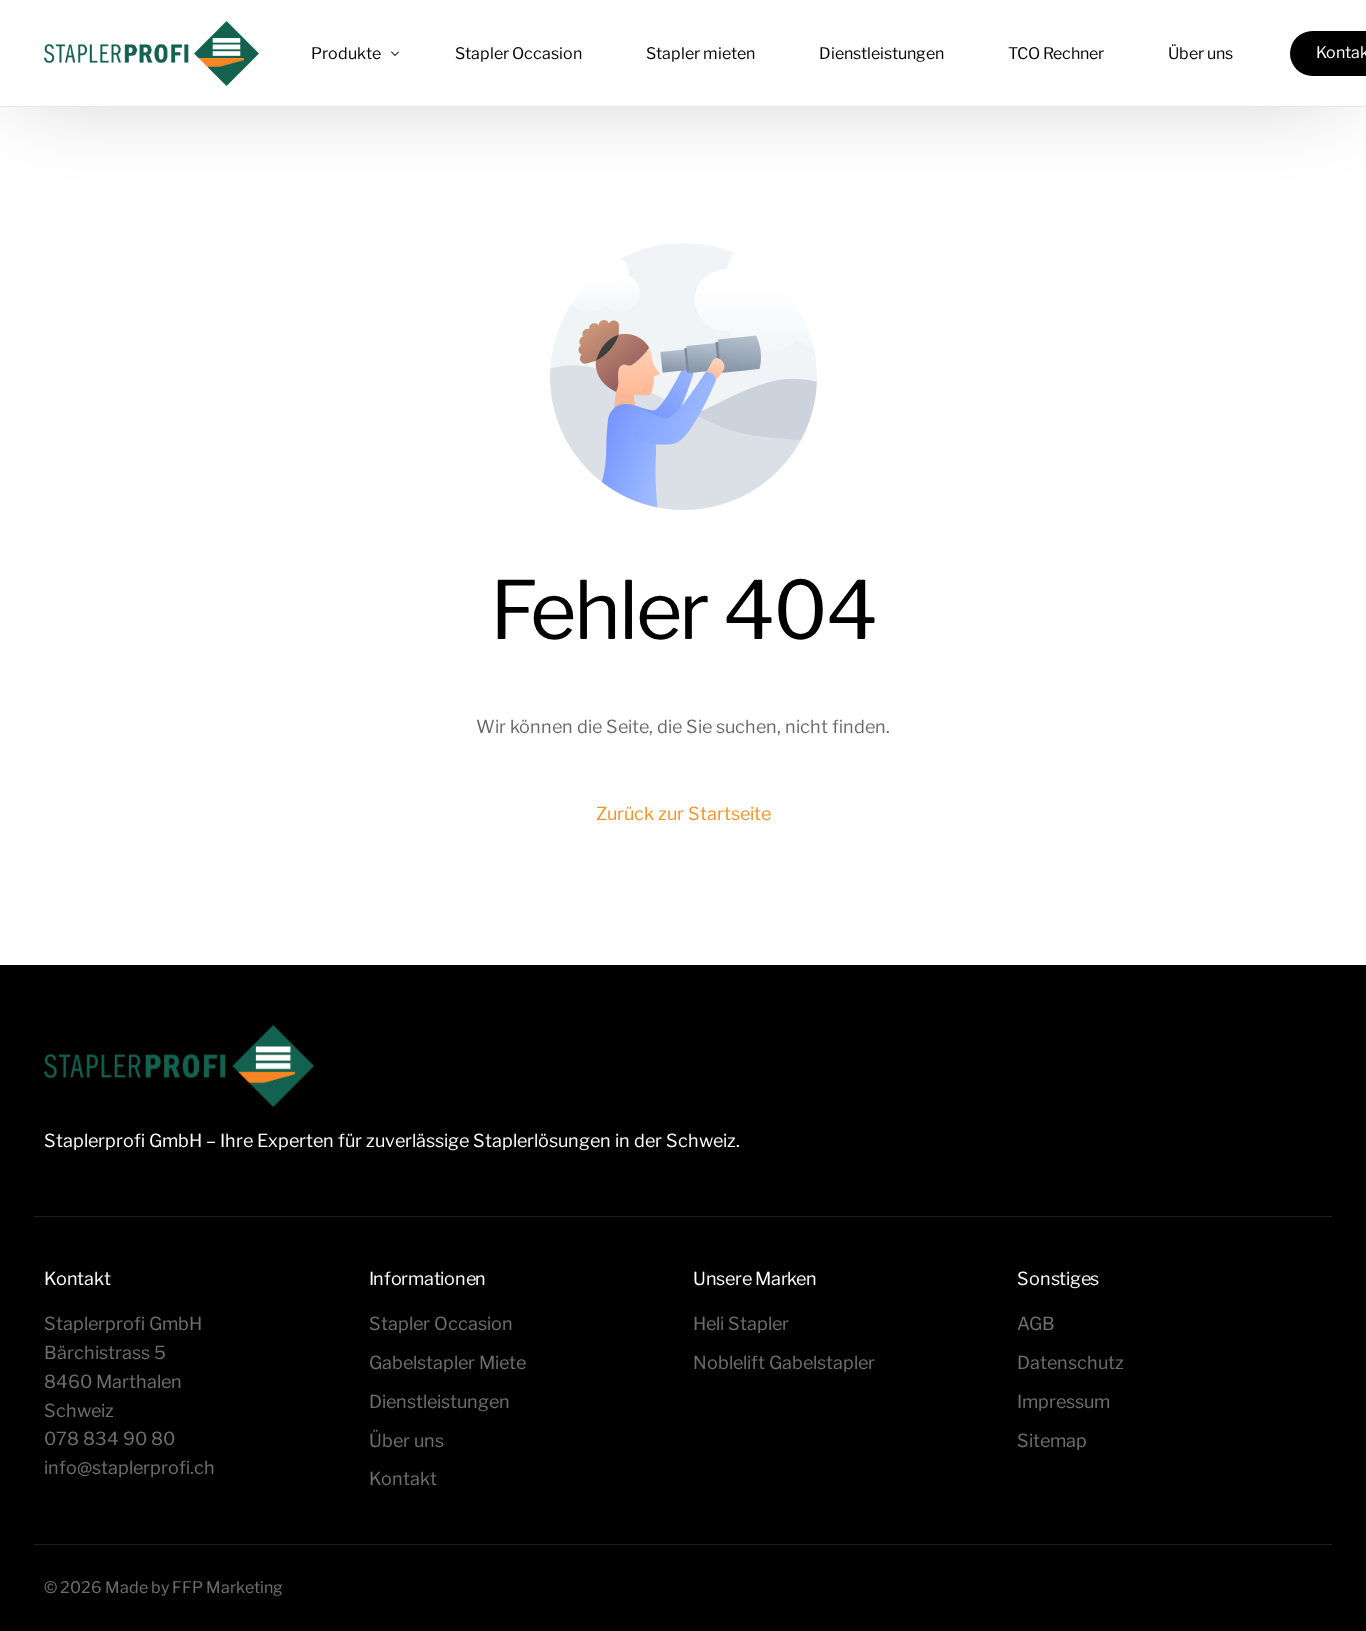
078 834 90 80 (109, 1438)
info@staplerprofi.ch (129, 1467)
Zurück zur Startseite (683, 813)
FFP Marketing (227, 1587)
